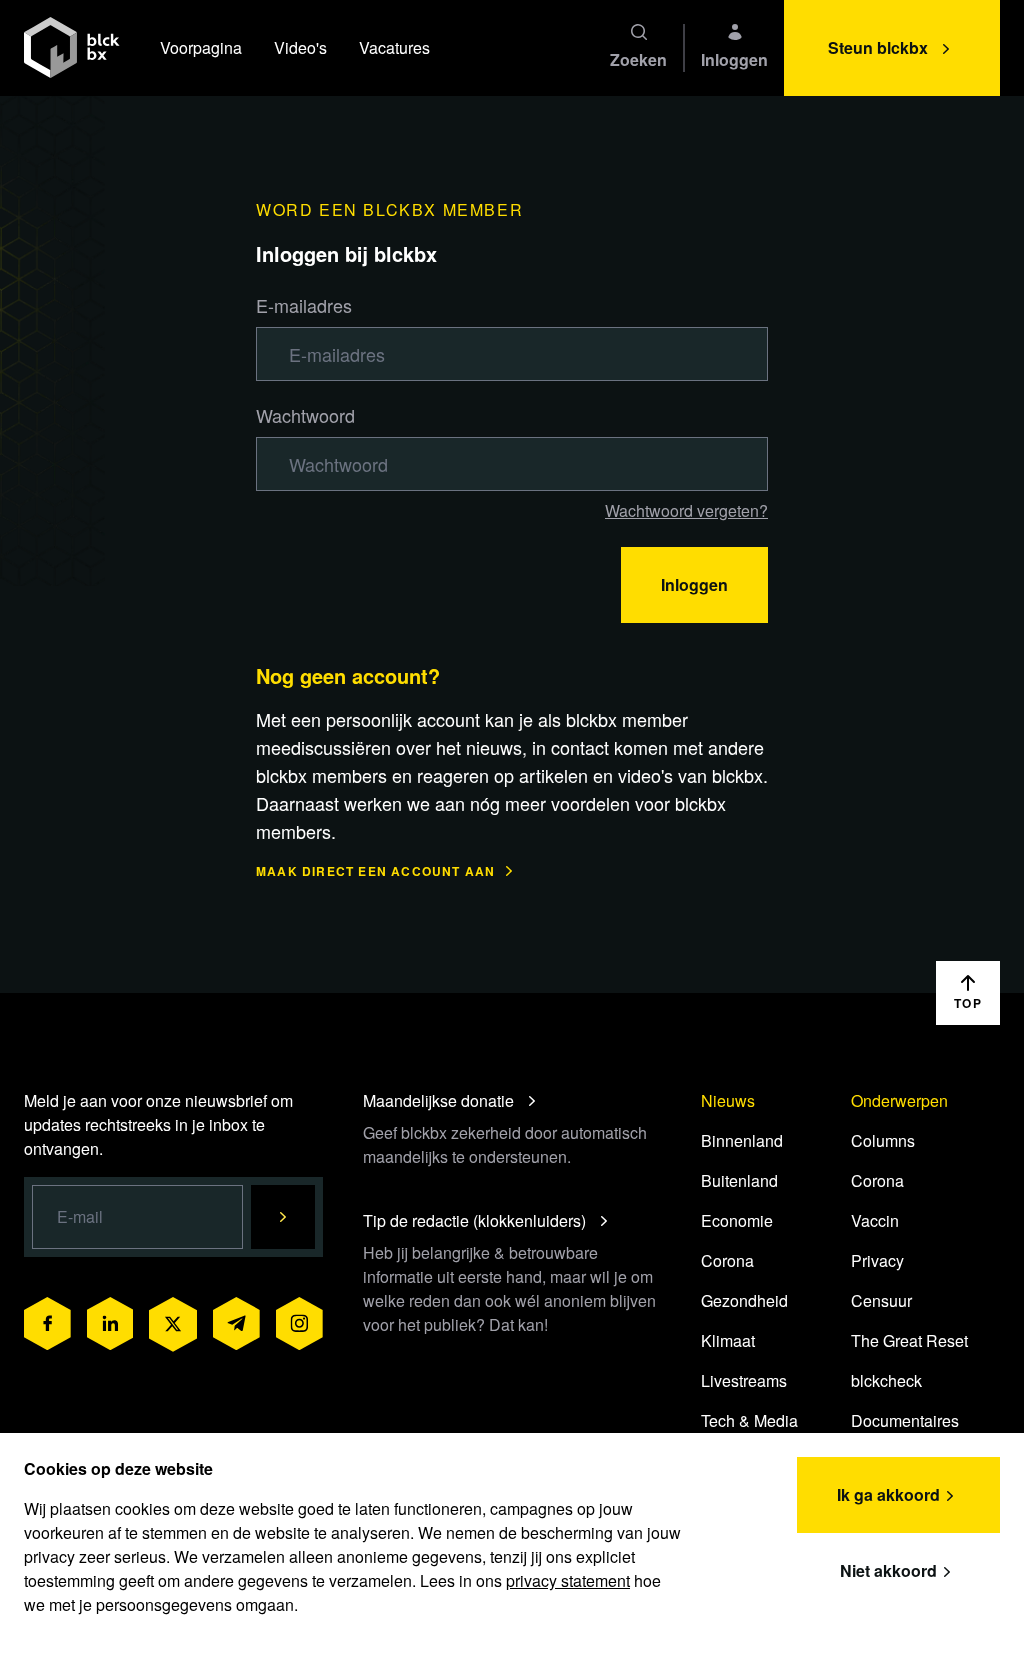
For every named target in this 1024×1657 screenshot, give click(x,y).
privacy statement (568, 1580)
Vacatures (394, 47)
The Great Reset (909, 1340)
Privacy (877, 1260)
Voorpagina (201, 47)
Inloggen (694, 584)
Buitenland (739, 1180)
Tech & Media (749, 1420)
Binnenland (742, 1140)
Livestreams (744, 1380)
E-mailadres (304, 305)
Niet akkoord (888, 1570)
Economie (737, 1220)
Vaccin (875, 1220)
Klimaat (728, 1340)
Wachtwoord (305, 415)
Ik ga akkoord (888, 1494)
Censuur (881, 1300)
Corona (727, 1260)
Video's (300, 47)
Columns (883, 1140)
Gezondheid (744, 1300)
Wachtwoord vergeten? (686, 510)
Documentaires (905, 1420)
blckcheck (886, 1380)
